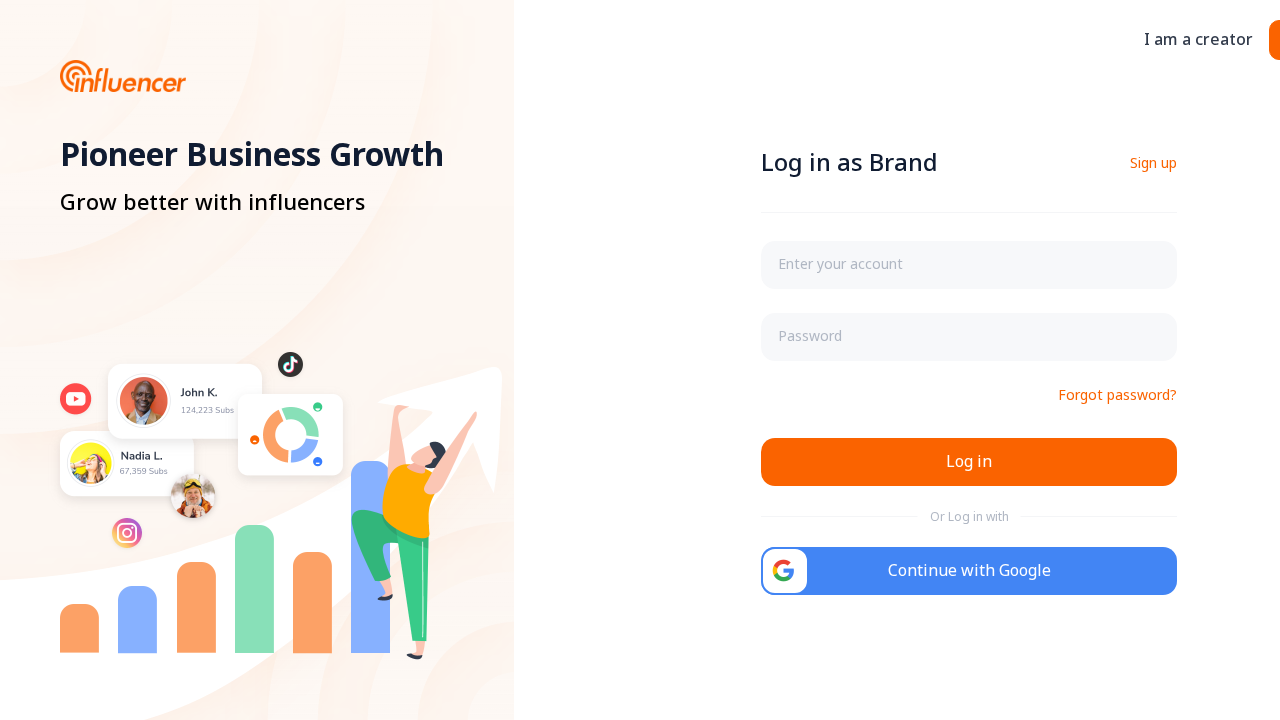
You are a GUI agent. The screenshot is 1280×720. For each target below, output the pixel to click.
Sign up (1153, 163)
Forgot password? (1117, 395)
